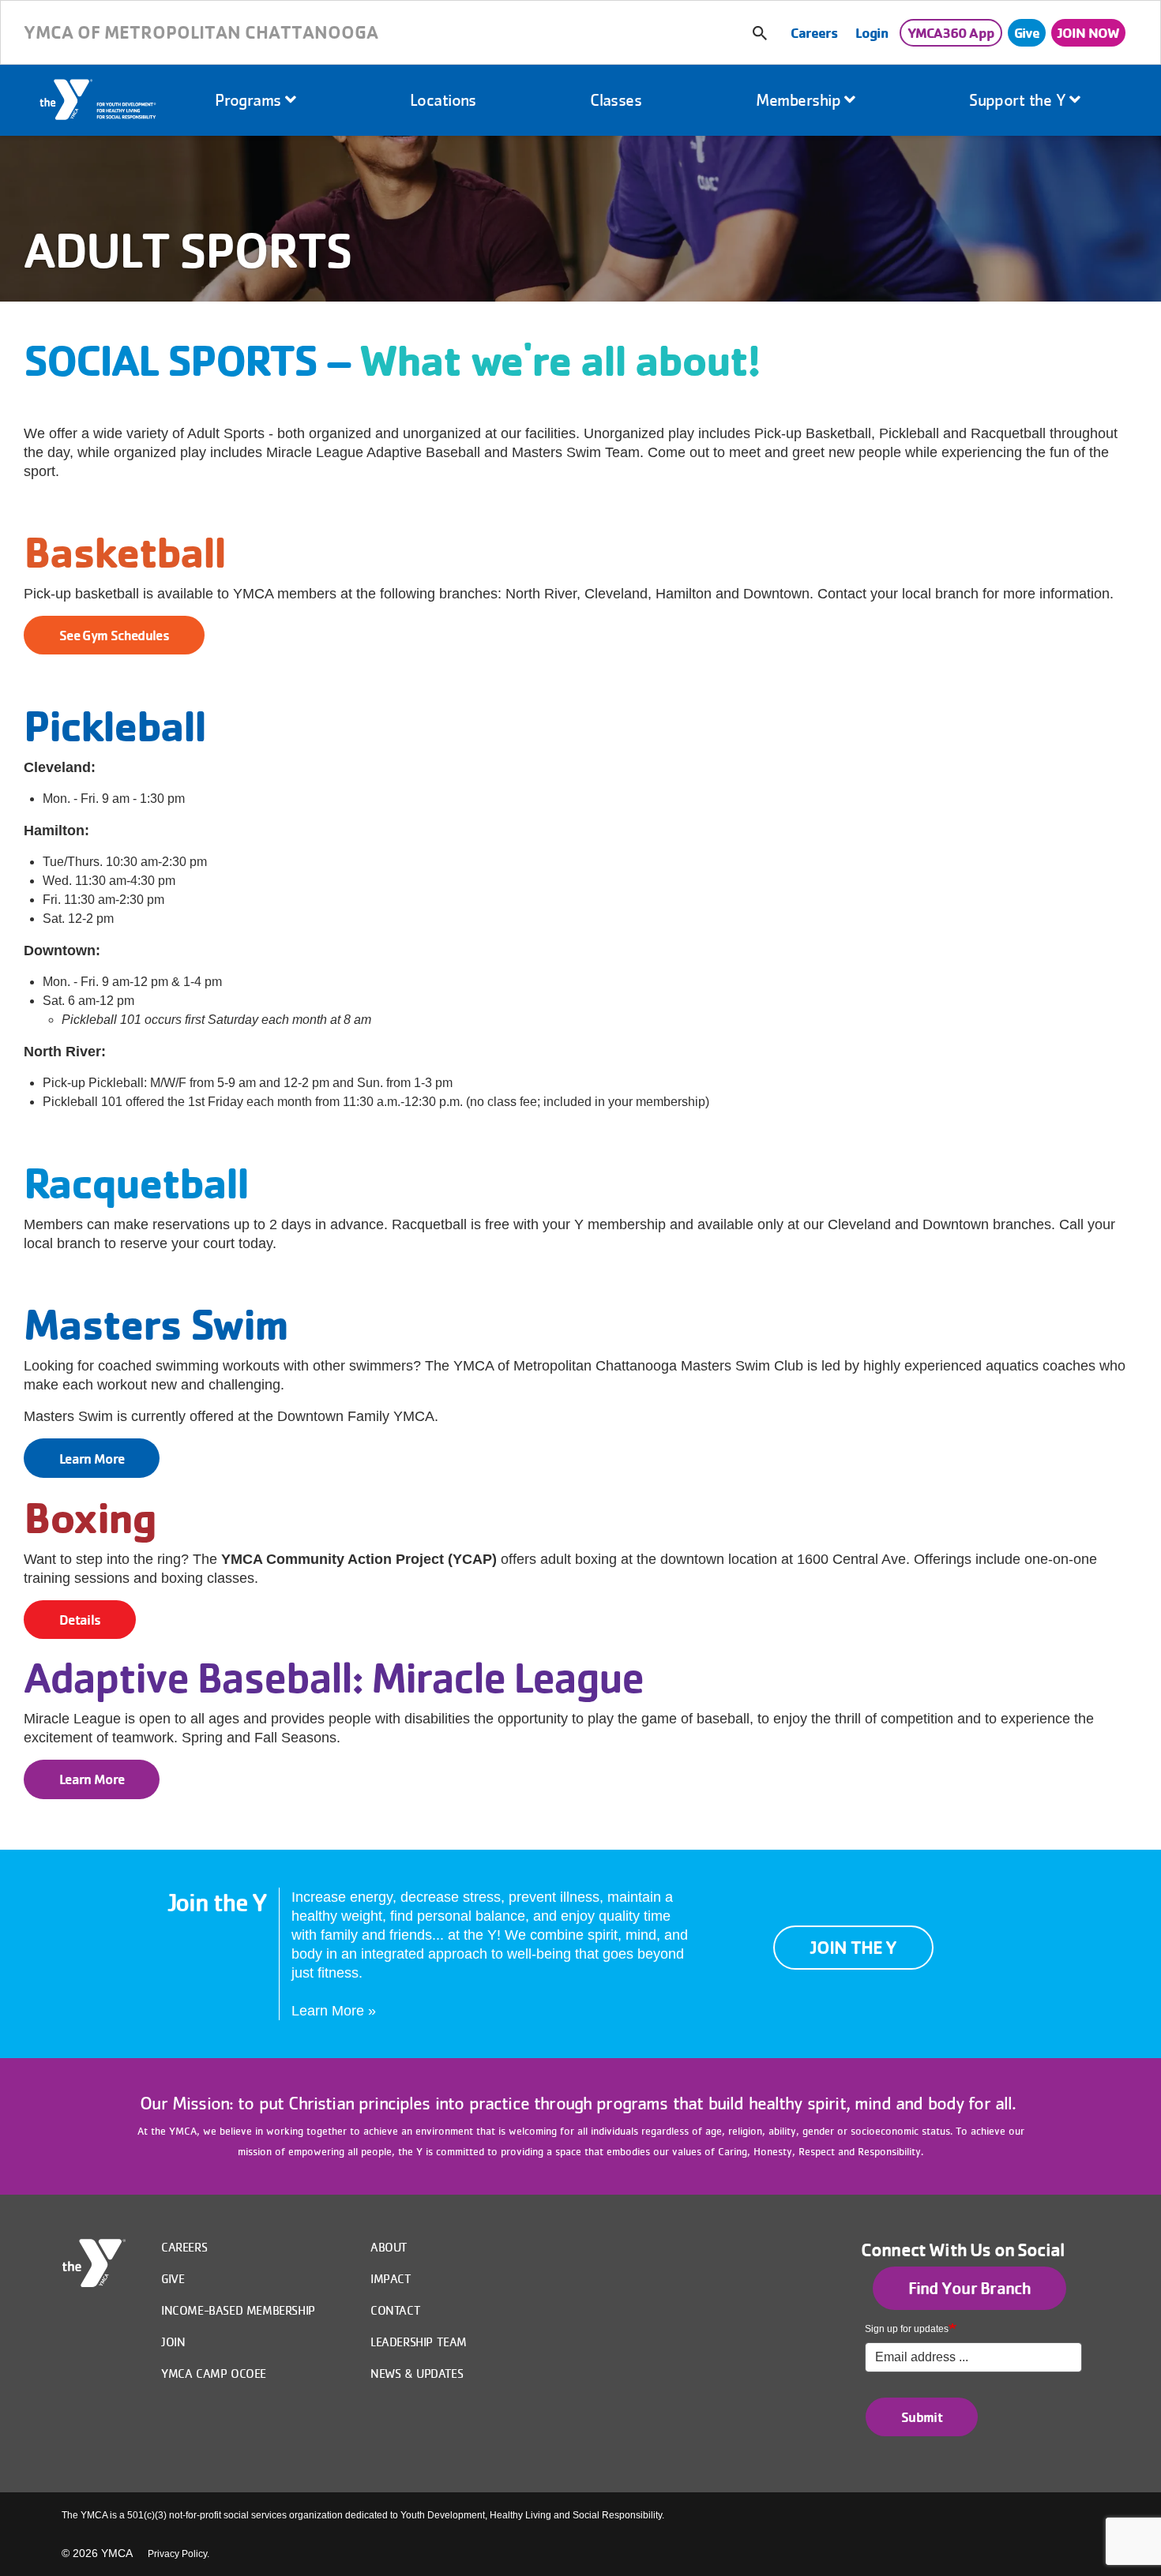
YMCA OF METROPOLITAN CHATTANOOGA (201, 32)
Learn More (92, 1459)
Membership (800, 100)
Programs (250, 100)
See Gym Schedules (114, 635)
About (389, 2247)
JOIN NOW (1088, 32)
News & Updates (417, 2373)
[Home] (94, 2263)
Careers (814, 32)
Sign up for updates (907, 2329)
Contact (395, 2310)
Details (80, 1620)
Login (872, 32)
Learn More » (334, 2011)
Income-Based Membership (238, 2310)
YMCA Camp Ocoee (214, 2373)
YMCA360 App (951, 32)
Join (173, 2342)
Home (99, 101)
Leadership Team (419, 2342)
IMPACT (391, 2278)
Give (1027, 32)
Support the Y (1019, 100)
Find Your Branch (970, 2288)
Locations (443, 100)
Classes (616, 100)
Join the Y (854, 1947)
